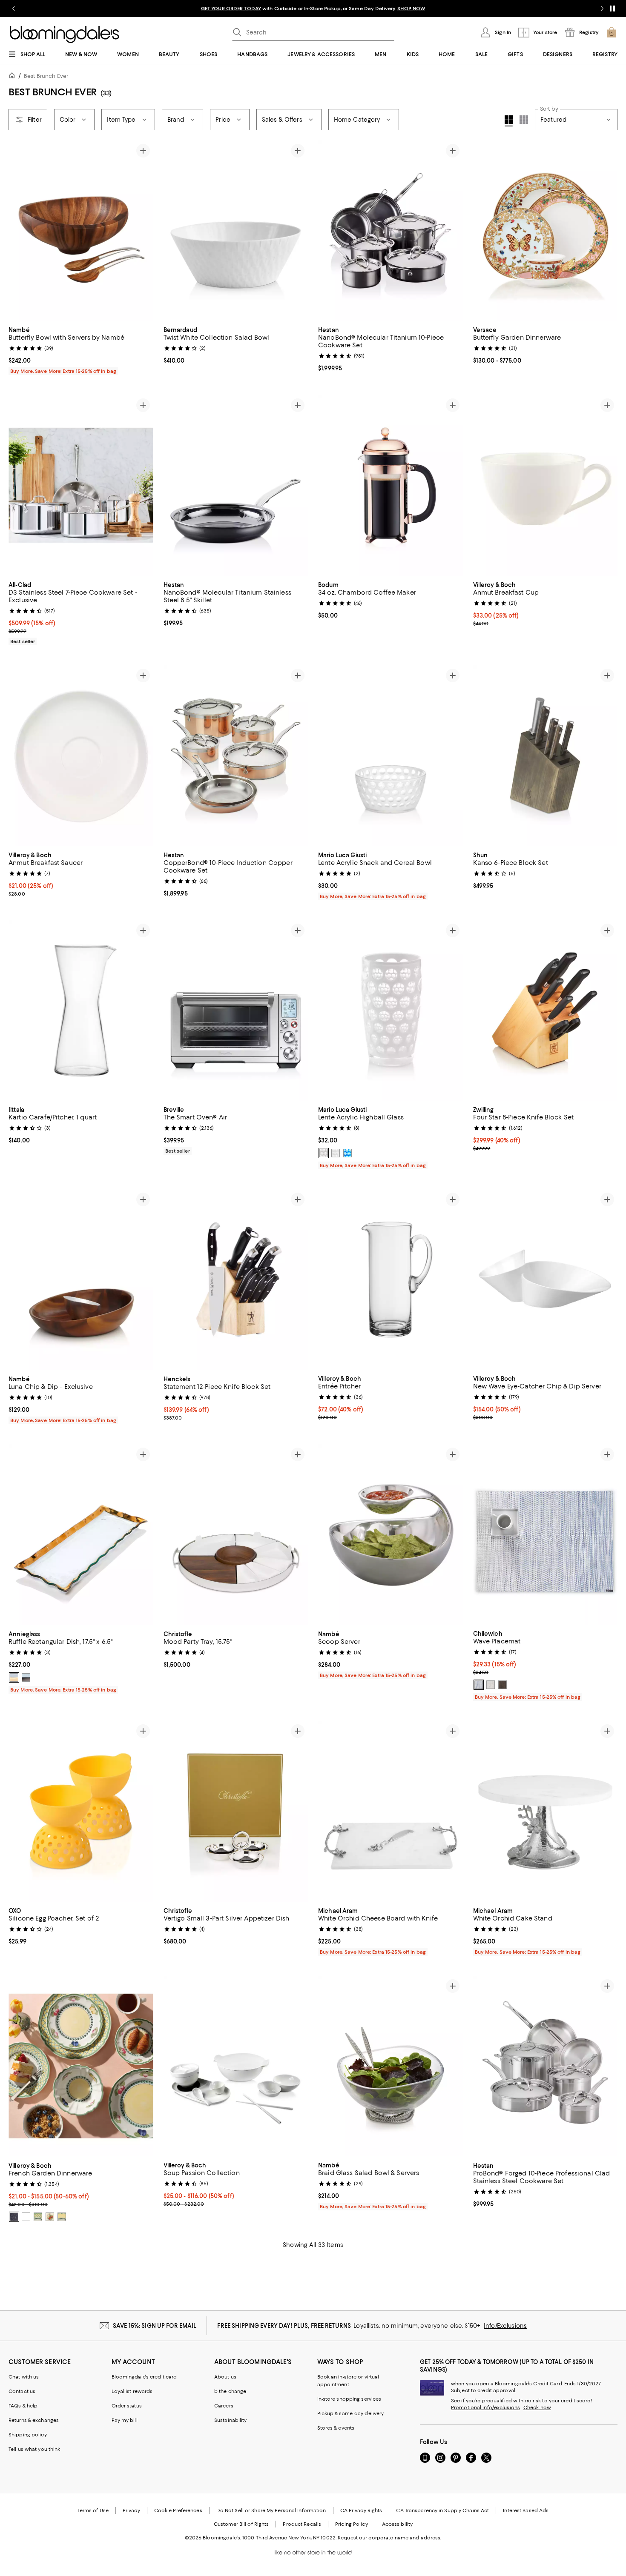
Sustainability (231, 2420)
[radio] (324, 1153)
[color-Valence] (50, 2217)
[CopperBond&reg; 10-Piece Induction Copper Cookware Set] (236, 756)
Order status (127, 2406)
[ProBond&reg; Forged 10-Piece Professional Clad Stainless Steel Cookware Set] (546, 2066)
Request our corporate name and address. (389, 2538)
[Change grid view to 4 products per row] (509, 121)
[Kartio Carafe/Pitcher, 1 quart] (81, 1010)
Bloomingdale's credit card (144, 2377)
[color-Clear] (336, 1153)
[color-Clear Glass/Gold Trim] (14, 1677)
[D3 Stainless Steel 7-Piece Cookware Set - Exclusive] (81, 485)
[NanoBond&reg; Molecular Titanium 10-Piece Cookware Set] (391, 231)
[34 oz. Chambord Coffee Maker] (391, 485)
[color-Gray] (491, 1685)
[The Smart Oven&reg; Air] (236, 1011)
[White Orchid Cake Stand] (546, 1811)
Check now (537, 2407)
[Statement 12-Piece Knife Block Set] (236, 1280)
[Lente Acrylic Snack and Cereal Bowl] (391, 756)
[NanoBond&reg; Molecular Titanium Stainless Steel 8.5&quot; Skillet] (236, 485)
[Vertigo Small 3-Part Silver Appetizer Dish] (236, 1811)
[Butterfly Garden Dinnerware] (546, 231)
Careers (224, 2406)
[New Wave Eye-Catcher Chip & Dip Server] (546, 1279)
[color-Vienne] (62, 2217)
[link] (81, 349)
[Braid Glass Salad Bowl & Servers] (391, 2066)
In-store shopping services (349, 2399)
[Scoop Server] (391, 1535)
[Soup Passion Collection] (236, 2066)
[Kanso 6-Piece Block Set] (546, 756)
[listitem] (313, 9)
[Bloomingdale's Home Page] (65, 34)
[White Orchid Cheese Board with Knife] (391, 1811)
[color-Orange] (38, 2217)
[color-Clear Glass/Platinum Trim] (26, 1677)
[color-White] (324, 1153)
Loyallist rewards (132, 2391)
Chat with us (24, 2377)
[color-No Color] (14, 2217)
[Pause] (612, 9)
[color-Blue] (347, 1153)
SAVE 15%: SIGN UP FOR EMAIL (155, 2326)
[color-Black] (26, 2217)
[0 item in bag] (612, 32)
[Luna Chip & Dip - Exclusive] (81, 1280)
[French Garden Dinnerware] (81, 2066)
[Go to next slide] (602, 9)
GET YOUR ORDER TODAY (231, 9)
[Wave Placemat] (546, 1534)
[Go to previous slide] (14, 9)
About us (225, 2377)
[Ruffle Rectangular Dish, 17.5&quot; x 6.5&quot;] (81, 1535)
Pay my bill (125, 2420)
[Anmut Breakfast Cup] (546, 485)
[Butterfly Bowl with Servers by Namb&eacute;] (81, 231)
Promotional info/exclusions (485, 2407)
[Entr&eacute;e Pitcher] (391, 1279)
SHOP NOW (411, 9)
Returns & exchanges (34, 2420)
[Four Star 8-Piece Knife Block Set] (546, 1011)
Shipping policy (28, 2435)
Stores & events (336, 2428)
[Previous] (19, 231)
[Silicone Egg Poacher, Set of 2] (81, 1811)
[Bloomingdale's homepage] (14, 77)
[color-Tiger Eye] (503, 1685)
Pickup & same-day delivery (351, 2413)
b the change (230, 2391)
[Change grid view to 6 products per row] (524, 120)
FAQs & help (23, 2406)
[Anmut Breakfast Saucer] (81, 756)
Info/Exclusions (505, 2326)
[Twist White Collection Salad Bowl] (236, 231)
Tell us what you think (34, 2449)
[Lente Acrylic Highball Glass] (391, 1010)
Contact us (22, 2391)
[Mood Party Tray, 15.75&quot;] (236, 1535)
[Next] (143, 231)
